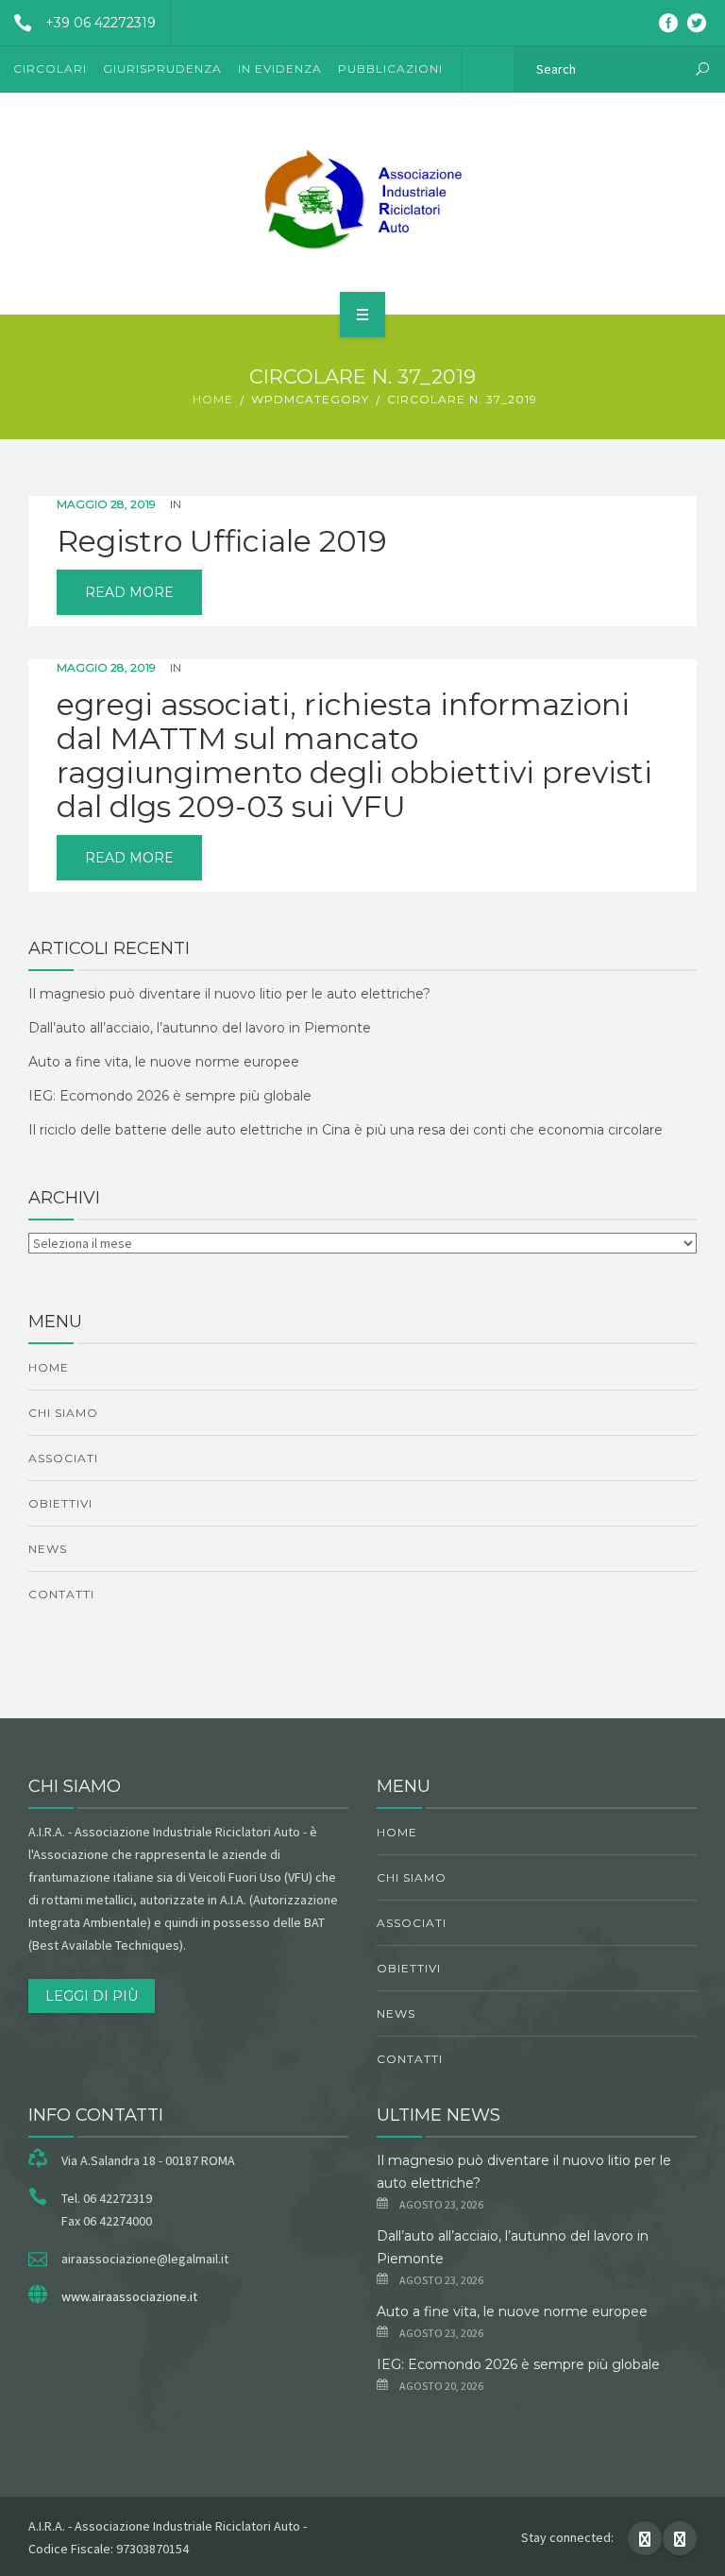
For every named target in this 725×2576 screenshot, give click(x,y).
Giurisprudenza (162, 68)
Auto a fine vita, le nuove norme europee (164, 1062)
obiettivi (60, 1503)
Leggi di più (92, 1996)
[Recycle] (362, 200)
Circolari (50, 68)
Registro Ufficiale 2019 (222, 541)
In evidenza (280, 68)
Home (213, 399)
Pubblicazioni (390, 68)
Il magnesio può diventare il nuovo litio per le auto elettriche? (229, 994)
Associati (63, 1458)
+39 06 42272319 (101, 23)
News (48, 1549)
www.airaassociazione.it (129, 2296)
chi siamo (63, 1413)
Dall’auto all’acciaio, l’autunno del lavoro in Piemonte (200, 1028)
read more (129, 592)
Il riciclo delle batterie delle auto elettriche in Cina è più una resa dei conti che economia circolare (346, 1130)
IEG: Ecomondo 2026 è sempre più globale (170, 1096)
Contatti (61, 1594)
